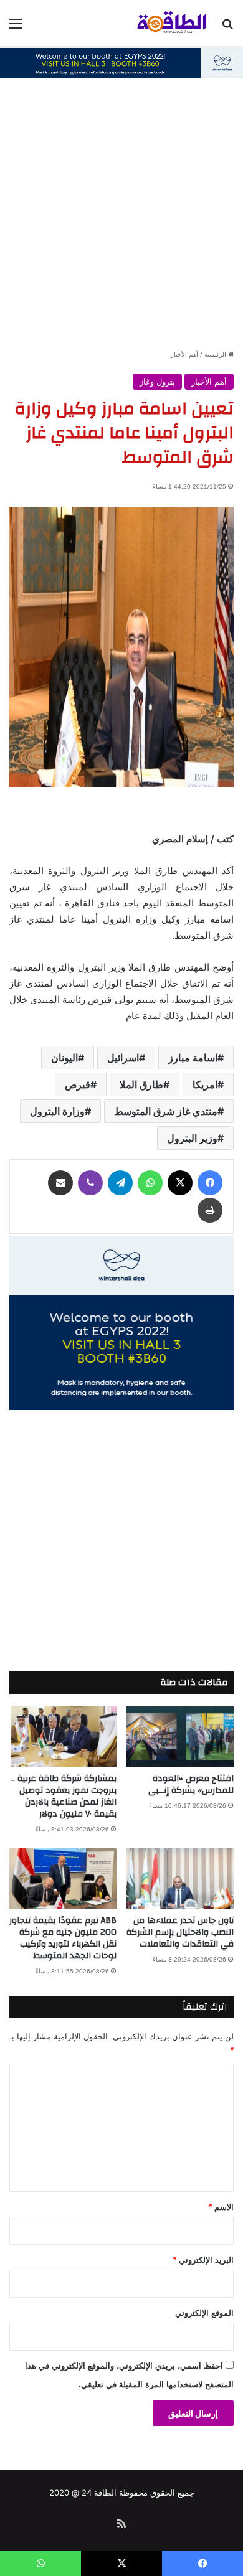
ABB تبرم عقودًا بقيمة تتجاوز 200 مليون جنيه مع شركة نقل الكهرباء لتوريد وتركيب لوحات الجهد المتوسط (63, 1938)
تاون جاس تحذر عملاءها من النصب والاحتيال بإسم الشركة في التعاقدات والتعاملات (180, 1932)
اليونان (64, 1058)
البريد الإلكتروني (203, 2260)
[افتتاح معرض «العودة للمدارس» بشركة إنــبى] (180, 1737)
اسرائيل (123, 1058)
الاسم (221, 2207)
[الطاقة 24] (162, 23)
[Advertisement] (121, 220)
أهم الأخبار (184, 354)
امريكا (205, 1084)
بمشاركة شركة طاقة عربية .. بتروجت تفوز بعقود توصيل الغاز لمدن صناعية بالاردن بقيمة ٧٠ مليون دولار (64, 1796)
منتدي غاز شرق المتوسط (166, 1111)
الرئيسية (216, 354)
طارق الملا (141, 1084)
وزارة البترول (57, 1111)
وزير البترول (192, 1138)
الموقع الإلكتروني (204, 2313)
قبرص (78, 1084)
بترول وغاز (157, 382)
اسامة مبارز (193, 1058)
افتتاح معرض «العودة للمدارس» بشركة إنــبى (191, 1784)
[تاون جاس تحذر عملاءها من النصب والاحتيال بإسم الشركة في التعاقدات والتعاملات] (180, 1878)
